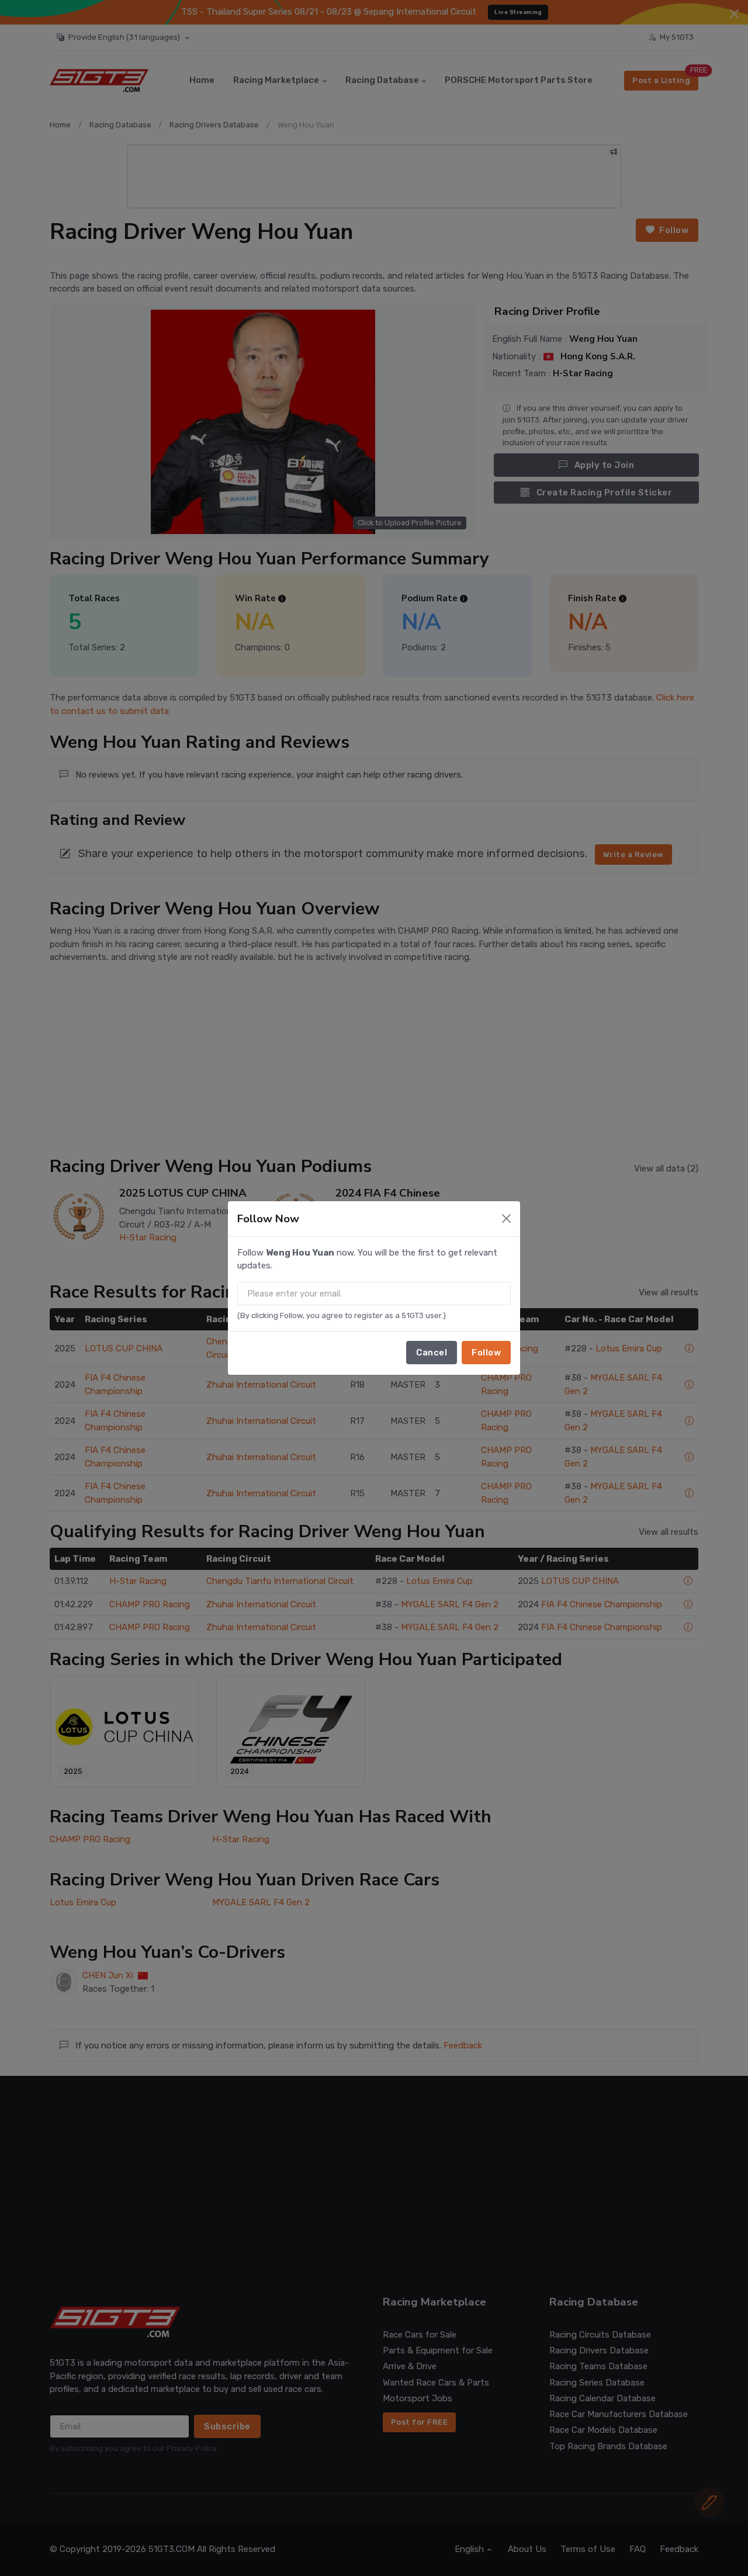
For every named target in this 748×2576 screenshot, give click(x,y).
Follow (486, 1353)
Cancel (432, 1353)
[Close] (506, 1218)
